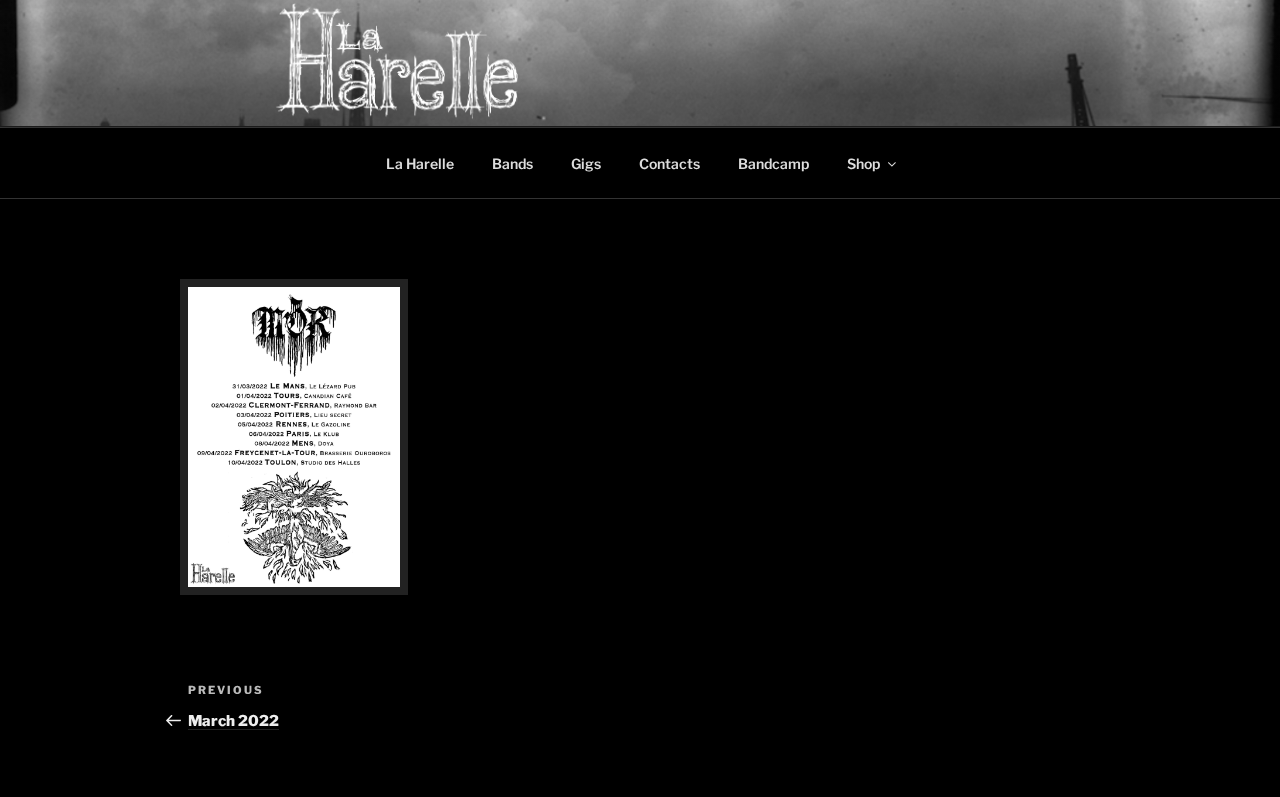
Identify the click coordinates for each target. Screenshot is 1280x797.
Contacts (669, 163)
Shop (863, 163)
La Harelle (420, 163)
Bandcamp (773, 163)
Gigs (586, 163)
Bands (512, 163)
